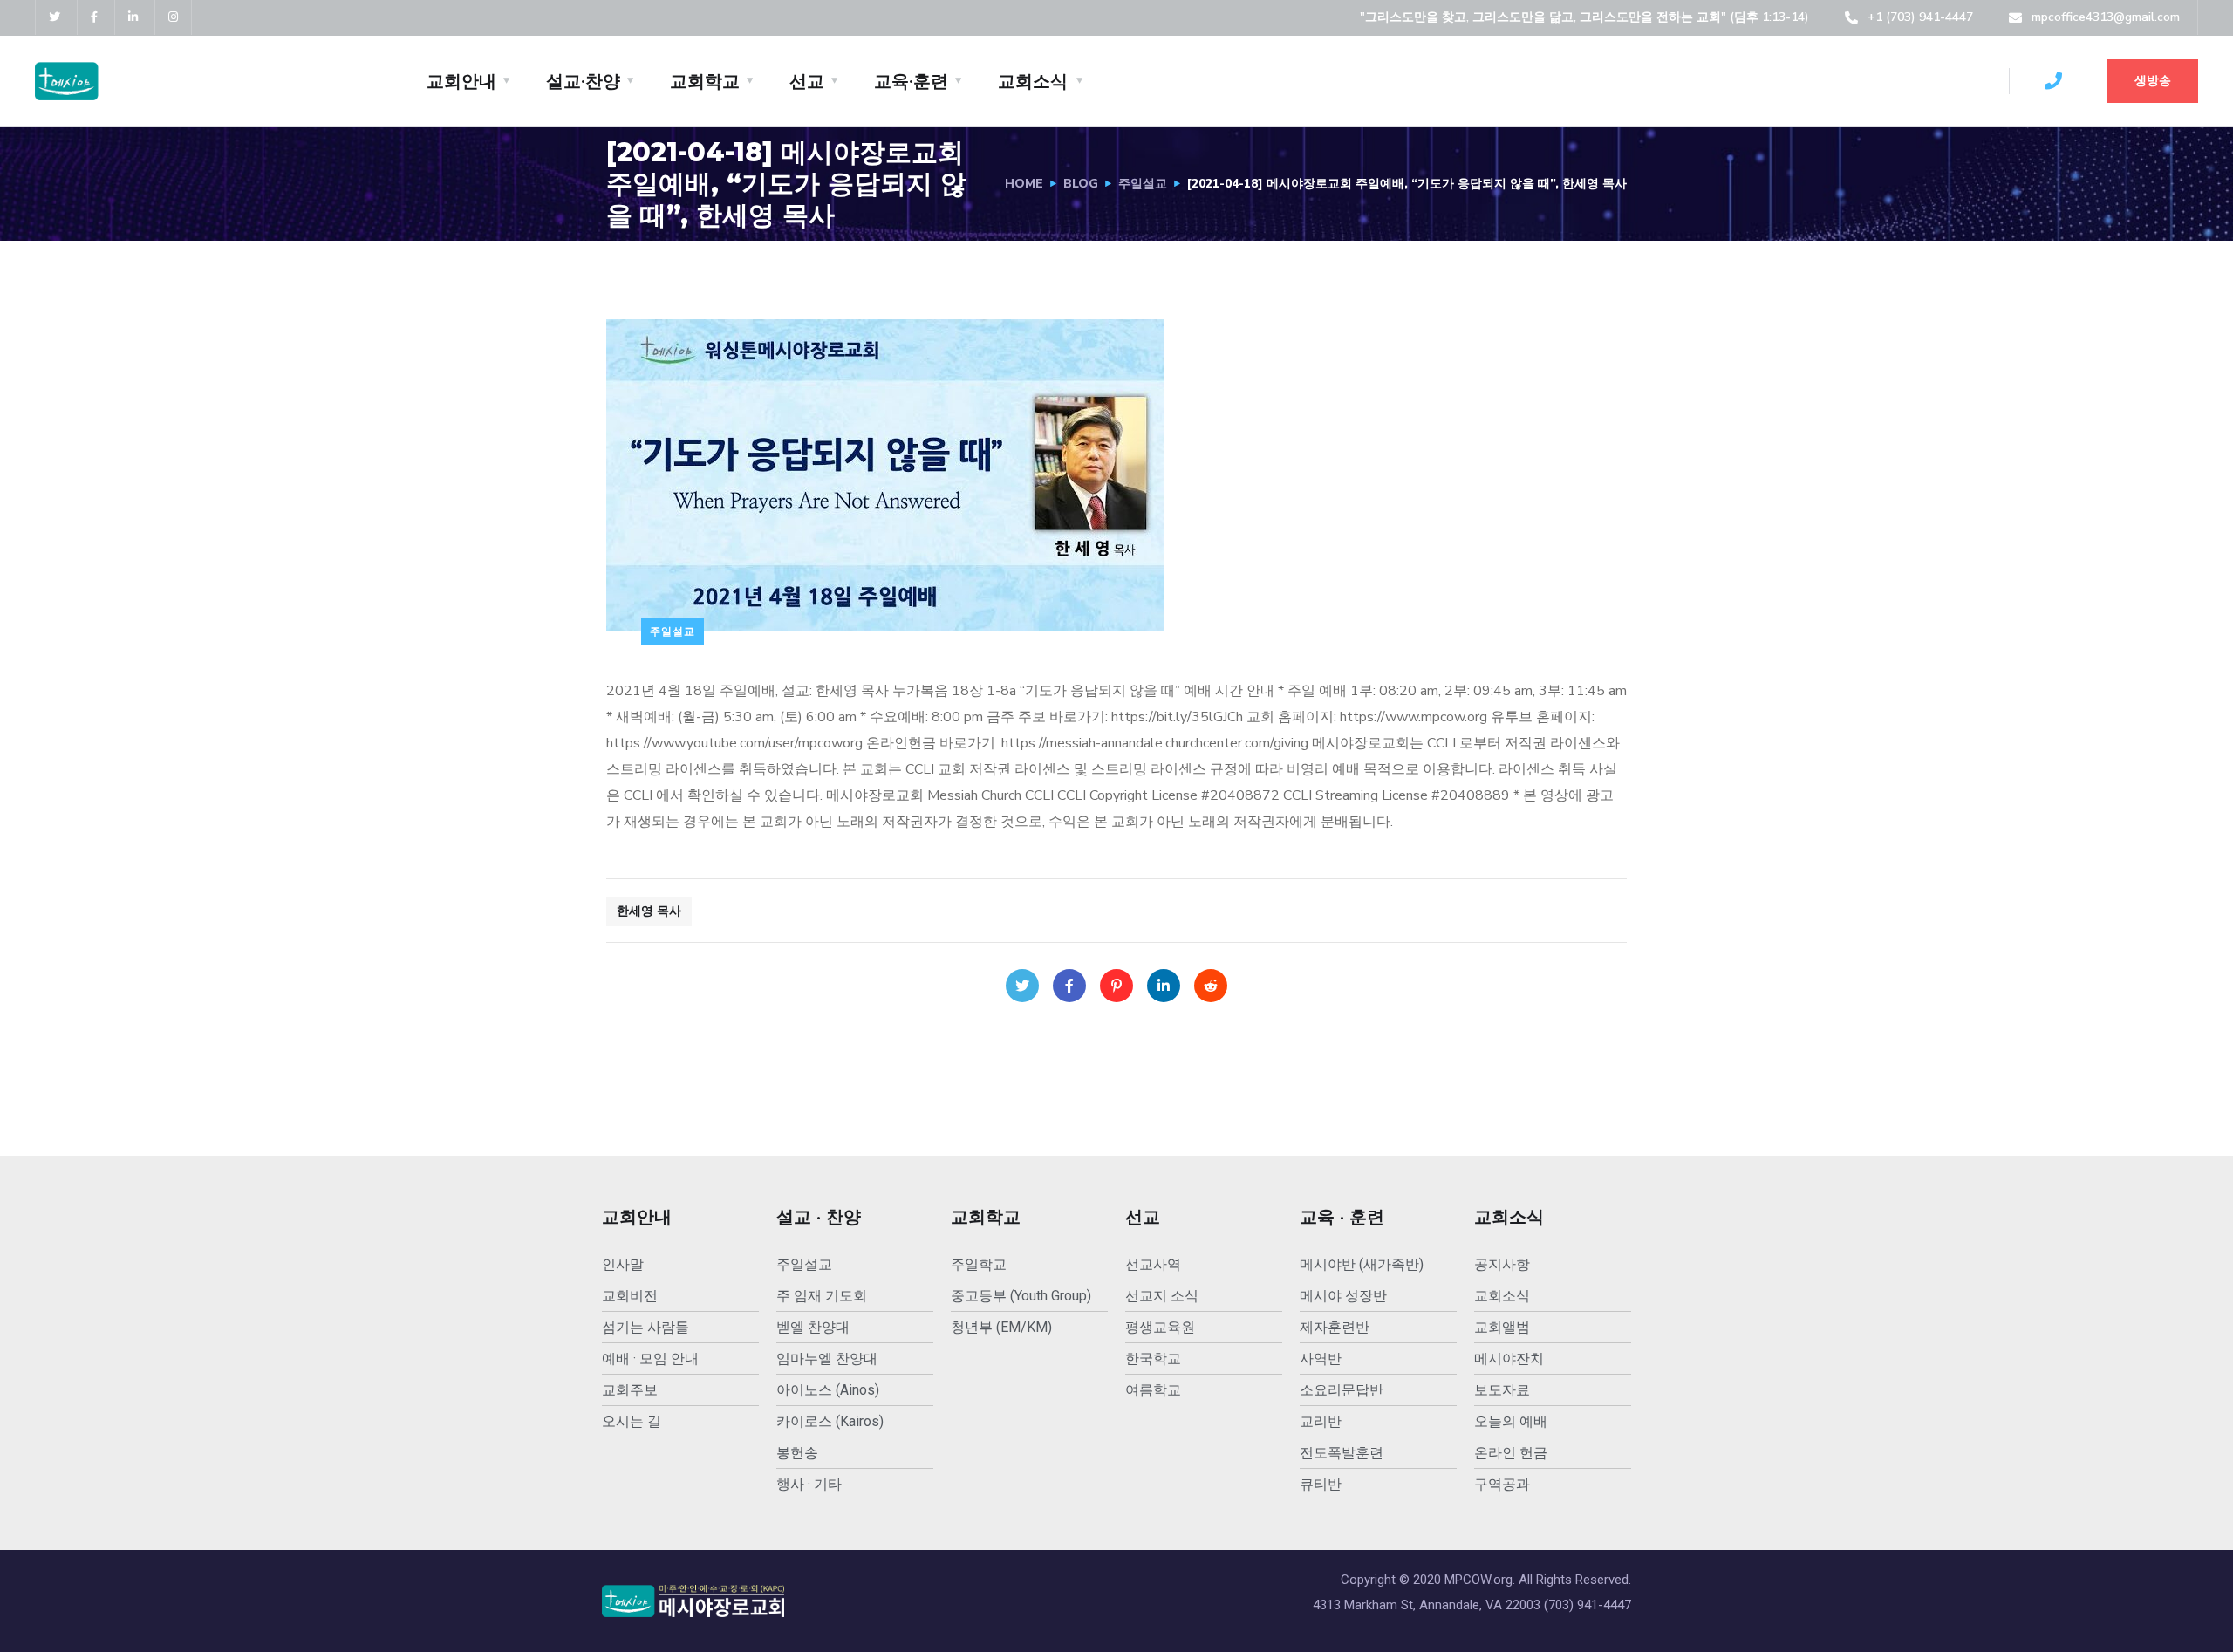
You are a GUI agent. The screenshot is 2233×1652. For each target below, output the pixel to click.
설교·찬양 (583, 81)
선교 (807, 81)
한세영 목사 (649, 911)
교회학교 (705, 81)
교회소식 (1033, 81)
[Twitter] (1022, 986)
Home (1024, 184)
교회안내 (461, 81)
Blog (1081, 184)
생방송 (2153, 81)
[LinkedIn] (1164, 986)
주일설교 (1143, 184)
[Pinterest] (1116, 986)
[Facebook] (1069, 986)
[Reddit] (1211, 986)
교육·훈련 (911, 81)
